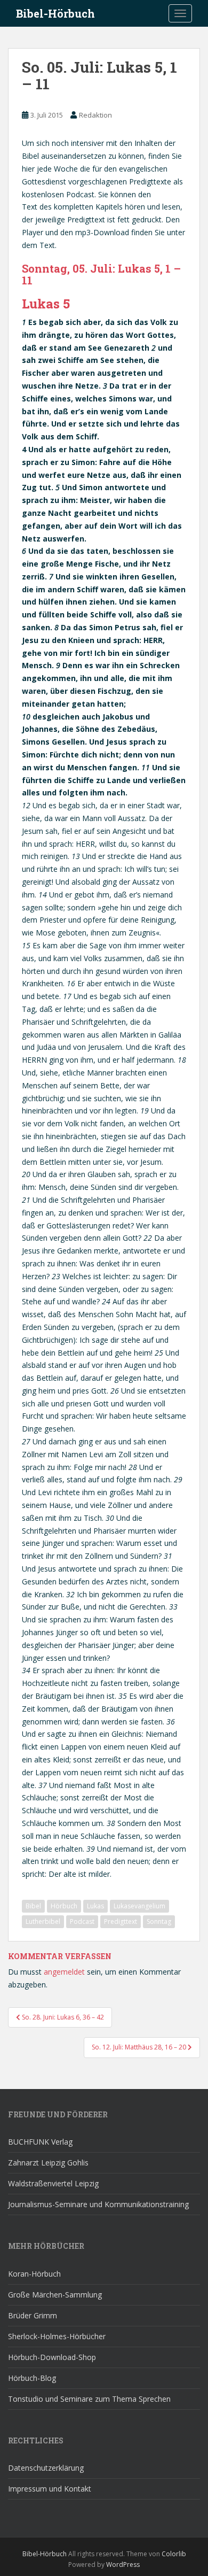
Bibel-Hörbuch (55, 13)
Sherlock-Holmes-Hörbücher (57, 2336)
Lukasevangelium (139, 1906)
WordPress (123, 2565)
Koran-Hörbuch (34, 2274)
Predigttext (121, 1921)
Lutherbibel (43, 1921)
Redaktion (95, 115)
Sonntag (159, 1921)
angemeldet (64, 1972)
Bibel (33, 1906)
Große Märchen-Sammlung (55, 2295)
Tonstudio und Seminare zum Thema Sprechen (89, 2399)
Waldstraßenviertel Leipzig (53, 2183)
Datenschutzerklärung (46, 2468)
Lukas (95, 1906)
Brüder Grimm (33, 2315)
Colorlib (174, 2554)
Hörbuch (64, 1906)
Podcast (82, 1921)
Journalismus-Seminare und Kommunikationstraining (98, 2204)
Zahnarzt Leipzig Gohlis (48, 2163)
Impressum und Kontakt (50, 2489)
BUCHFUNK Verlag (40, 2142)
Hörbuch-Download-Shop (52, 2357)
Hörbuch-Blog (32, 2378)
